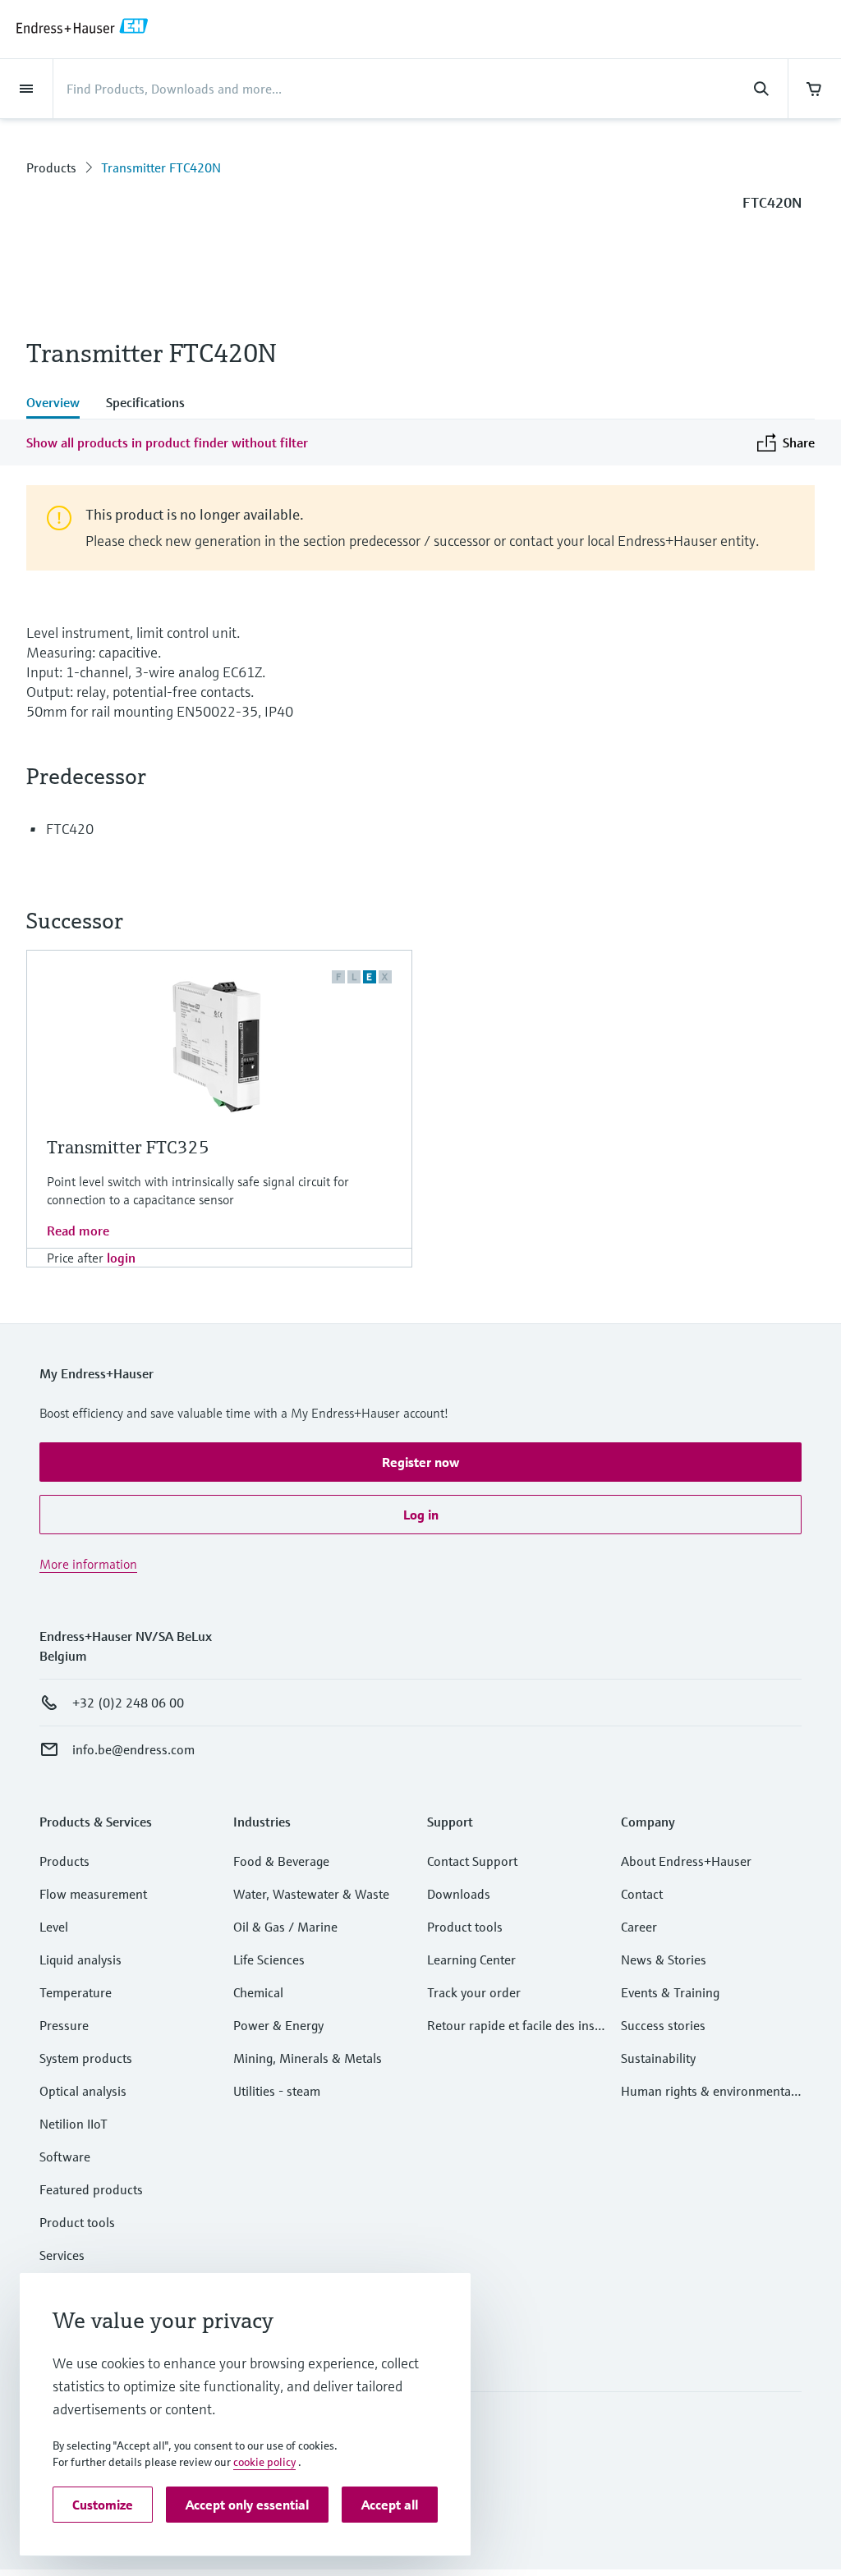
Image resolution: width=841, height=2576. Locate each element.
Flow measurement (93, 1894)
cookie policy (264, 2462)
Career (639, 1927)
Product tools (77, 2222)
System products (86, 2058)
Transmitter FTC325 (128, 1147)
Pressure (64, 2025)
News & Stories (664, 1960)
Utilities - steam (277, 2091)
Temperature (76, 1992)
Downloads (459, 1894)
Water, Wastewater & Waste (311, 1894)
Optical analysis (83, 2091)
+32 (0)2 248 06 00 (128, 1703)
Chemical (258, 1992)
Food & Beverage (281, 1861)
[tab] (60, 404)
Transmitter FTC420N (161, 167)
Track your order (474, 1992)
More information (88, 1564)
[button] (420, 1462)
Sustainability (658, 2058)
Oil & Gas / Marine (285, 1927)
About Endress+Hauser (686, 1861)
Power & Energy (278, 2025)
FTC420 (70, 829)
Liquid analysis (80, 1960)
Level (54, 1927)
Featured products (91, 2189)
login (121, 1258)
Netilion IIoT (74, 2124)
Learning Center (471, 1960)
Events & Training (670, 1992)
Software (65, 2157)
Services (62, 2255)
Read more (78, 1231)
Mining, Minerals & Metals (308, 2058)
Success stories (663, 2025)
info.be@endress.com (133, 1749)
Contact (642, 1894)
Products (51, 167)
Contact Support (472, 1861)
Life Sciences (269, 1960)
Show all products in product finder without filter (167, 442)
